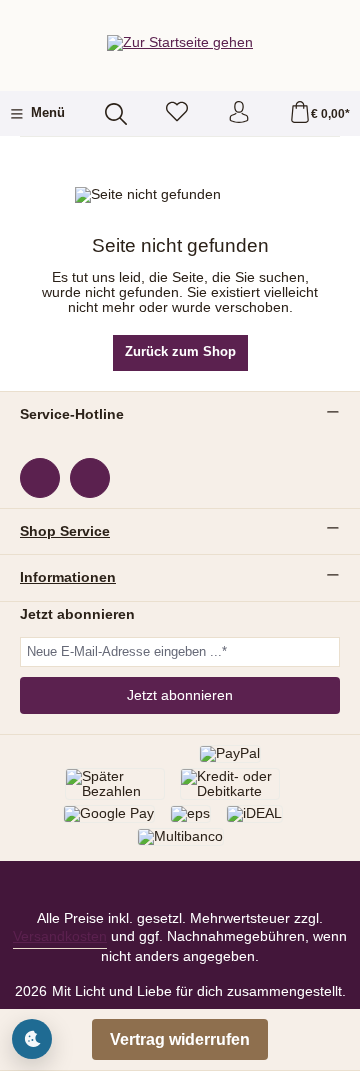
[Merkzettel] (177, 113)
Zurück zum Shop (180, 352)
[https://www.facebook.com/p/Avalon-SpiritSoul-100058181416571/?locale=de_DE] (40, 478)
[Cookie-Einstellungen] (32, 1039)
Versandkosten (60, 936)
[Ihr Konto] (239, 113)
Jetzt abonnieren (180, 695)
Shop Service (65, 532)
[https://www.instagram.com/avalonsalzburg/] (90, 478)
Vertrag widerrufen (180, 1039)
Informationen (68, 578)
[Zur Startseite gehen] (180, 43)
